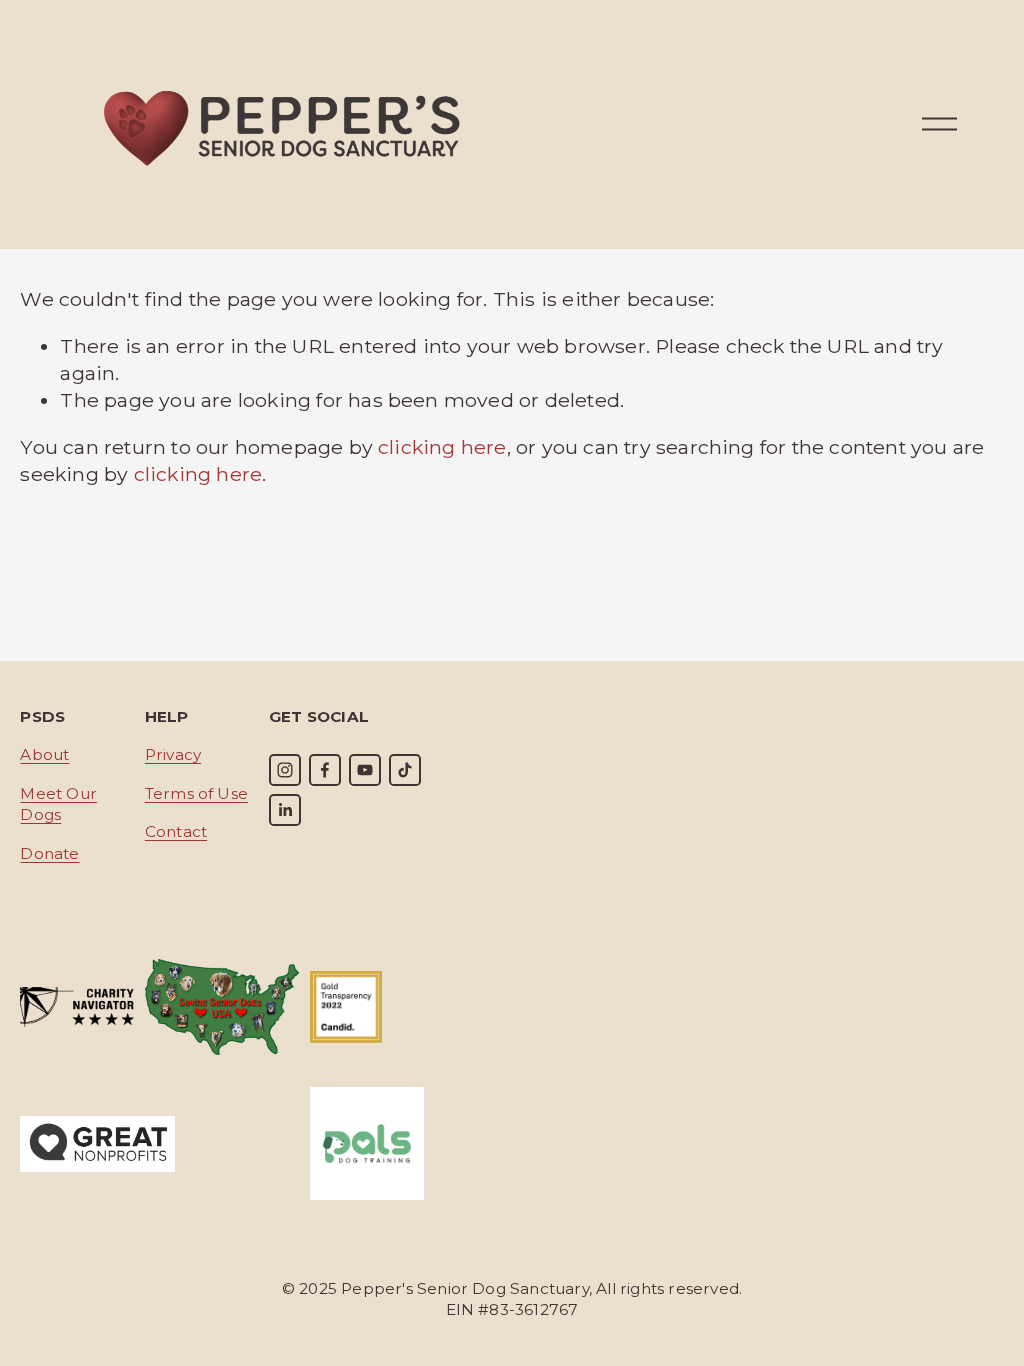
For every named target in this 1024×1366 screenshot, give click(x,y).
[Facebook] (325, 770)
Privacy (173, 754)
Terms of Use (196, 793)
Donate (49, 853)
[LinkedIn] (285, 810)
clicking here (442, 447)
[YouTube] (365, 770)
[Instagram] (285, 770)
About (44, 754)
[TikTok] (405, 770)
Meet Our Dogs (58, 804)
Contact (176, 831)
